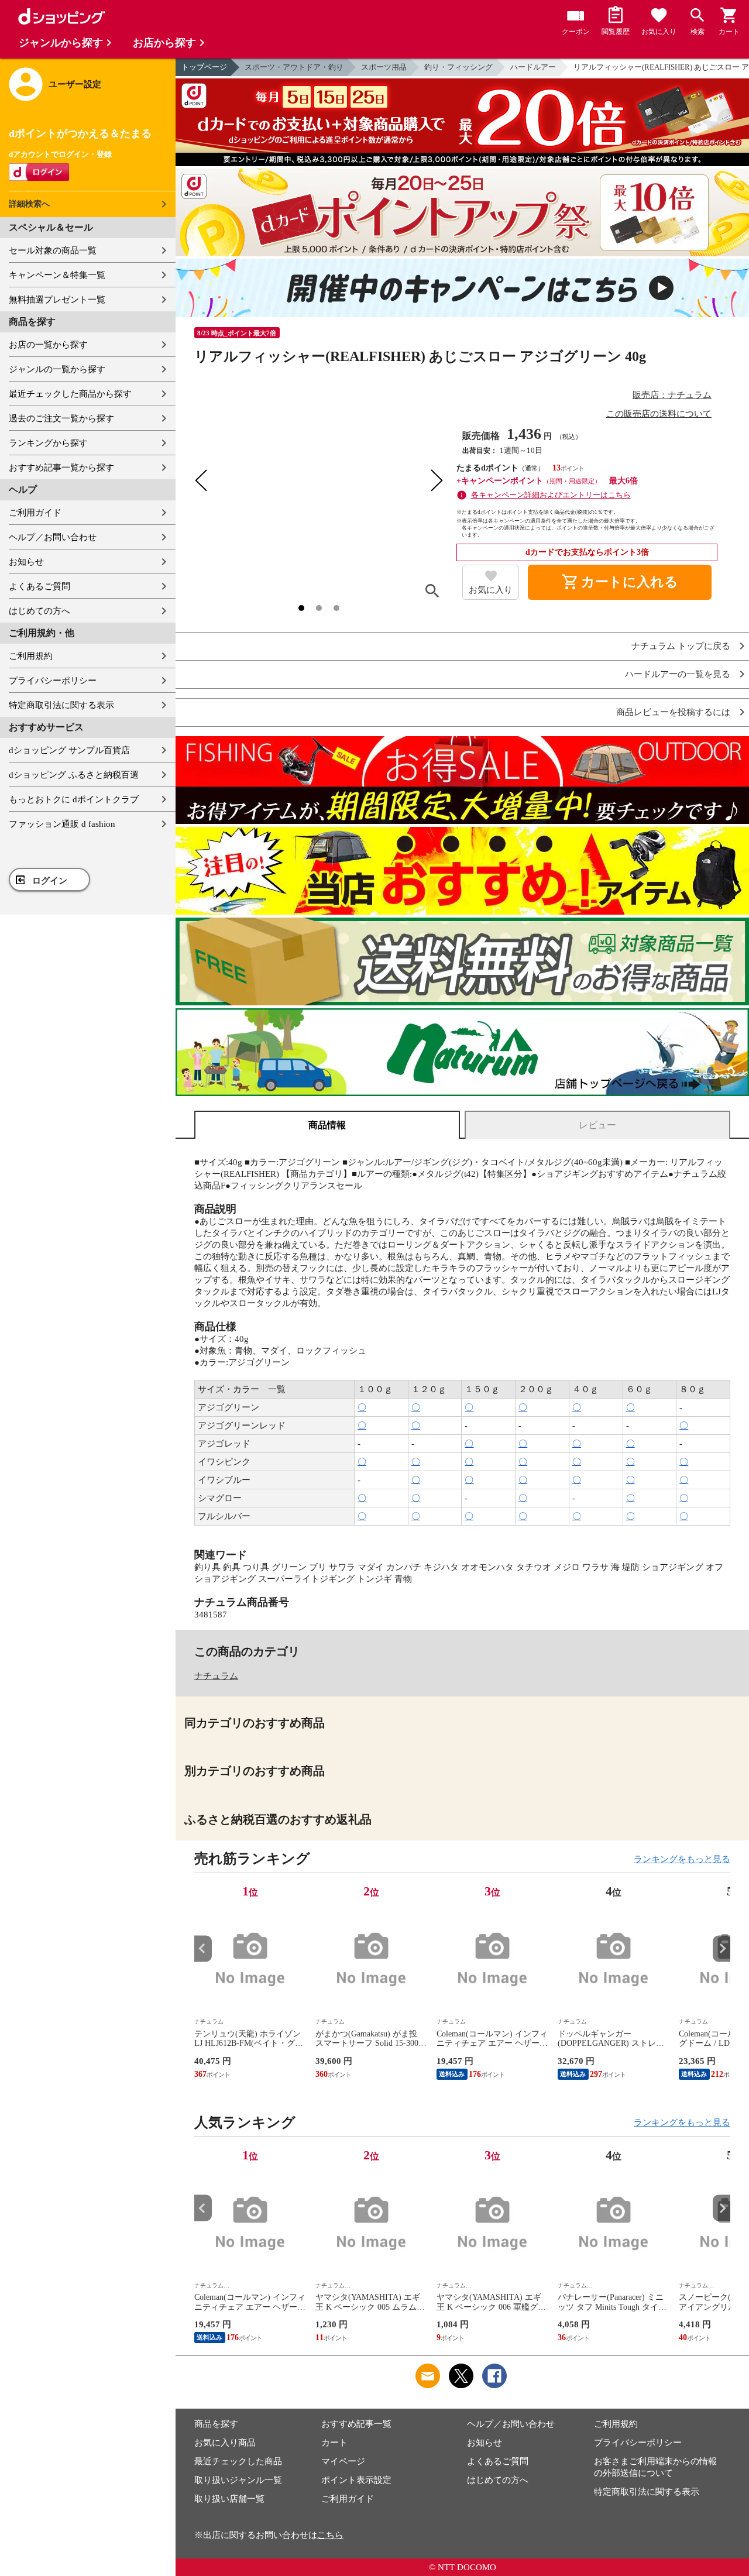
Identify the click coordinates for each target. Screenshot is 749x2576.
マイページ (343, 2461)
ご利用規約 (31, 656)
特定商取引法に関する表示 (61, 705)
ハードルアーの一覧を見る (678, 674)
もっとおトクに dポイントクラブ (74, 799)
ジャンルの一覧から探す (57, 369)
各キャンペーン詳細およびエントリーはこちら (551, 495)
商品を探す (216, 2424)
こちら (330, 2535)
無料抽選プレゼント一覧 (57, 300)
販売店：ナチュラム (672, 395)
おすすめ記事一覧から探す (61, 468)
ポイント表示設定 (356, 2480)
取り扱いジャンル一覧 (238, 2480)
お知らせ (26, 562)
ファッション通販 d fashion (62, 824)
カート (334, 2443)
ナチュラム (216, 1676)
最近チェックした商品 (238, 2461)
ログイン (50, 881)
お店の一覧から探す (48, 345)
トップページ (204, 67)
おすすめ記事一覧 (356, 2424)
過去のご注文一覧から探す (61, 418)
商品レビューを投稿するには (673, 712)
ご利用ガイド (35, 513)
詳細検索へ (29, 204)
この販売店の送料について (659, 414)
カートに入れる (620, 582)
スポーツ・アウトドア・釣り (294, 67)
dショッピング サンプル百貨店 (69, 750)
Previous (203, 1948)
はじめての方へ (39, 611)
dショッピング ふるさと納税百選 (74, 775)
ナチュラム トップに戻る (681, 646)
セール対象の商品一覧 (53, 250)
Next (721, 1948)
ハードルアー (533, 67)
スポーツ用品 (384, 67)
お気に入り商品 (225, 2443)
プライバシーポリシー (53, 681)
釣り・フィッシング (458, 67)
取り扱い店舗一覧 (229, 2499)
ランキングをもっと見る (682, 1859)
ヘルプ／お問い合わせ (53, 537)
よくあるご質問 (39, 586)
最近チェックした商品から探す (70, 394)
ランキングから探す (48, 443)
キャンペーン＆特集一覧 (57, 275)
